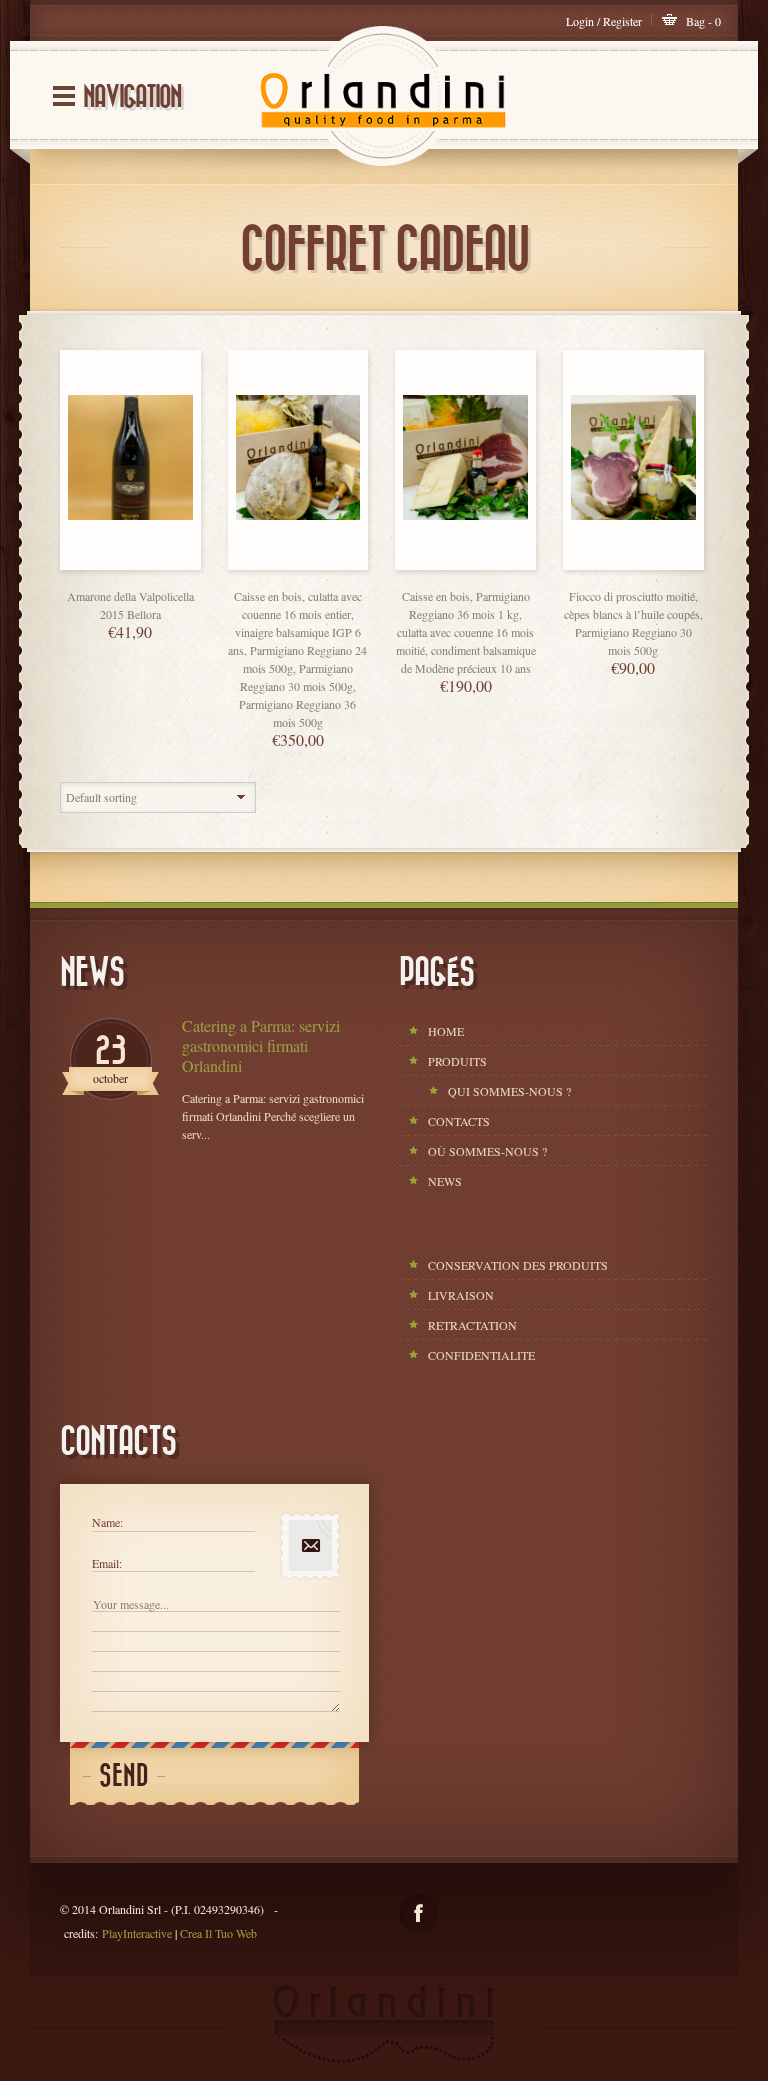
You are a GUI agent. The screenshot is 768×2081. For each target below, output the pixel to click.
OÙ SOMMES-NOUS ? (487, 1151)
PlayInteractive (137, 1933)
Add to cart (110, 564)
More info (150, 564)
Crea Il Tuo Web (218, 1933)
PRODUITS (457, 1061)
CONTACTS (459, 1121)
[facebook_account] (418, 1913)
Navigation (132, 97)
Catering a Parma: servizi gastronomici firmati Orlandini (261, 1046)
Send (124, 1776)
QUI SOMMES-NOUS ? (509, 1091)
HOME (446, 1031)
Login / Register (604, 21)
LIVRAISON (461, 1295)
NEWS (445, 1181)
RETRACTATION (472, 1325)
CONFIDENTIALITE (481, 1355)
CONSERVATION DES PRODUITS (518, 1265)
